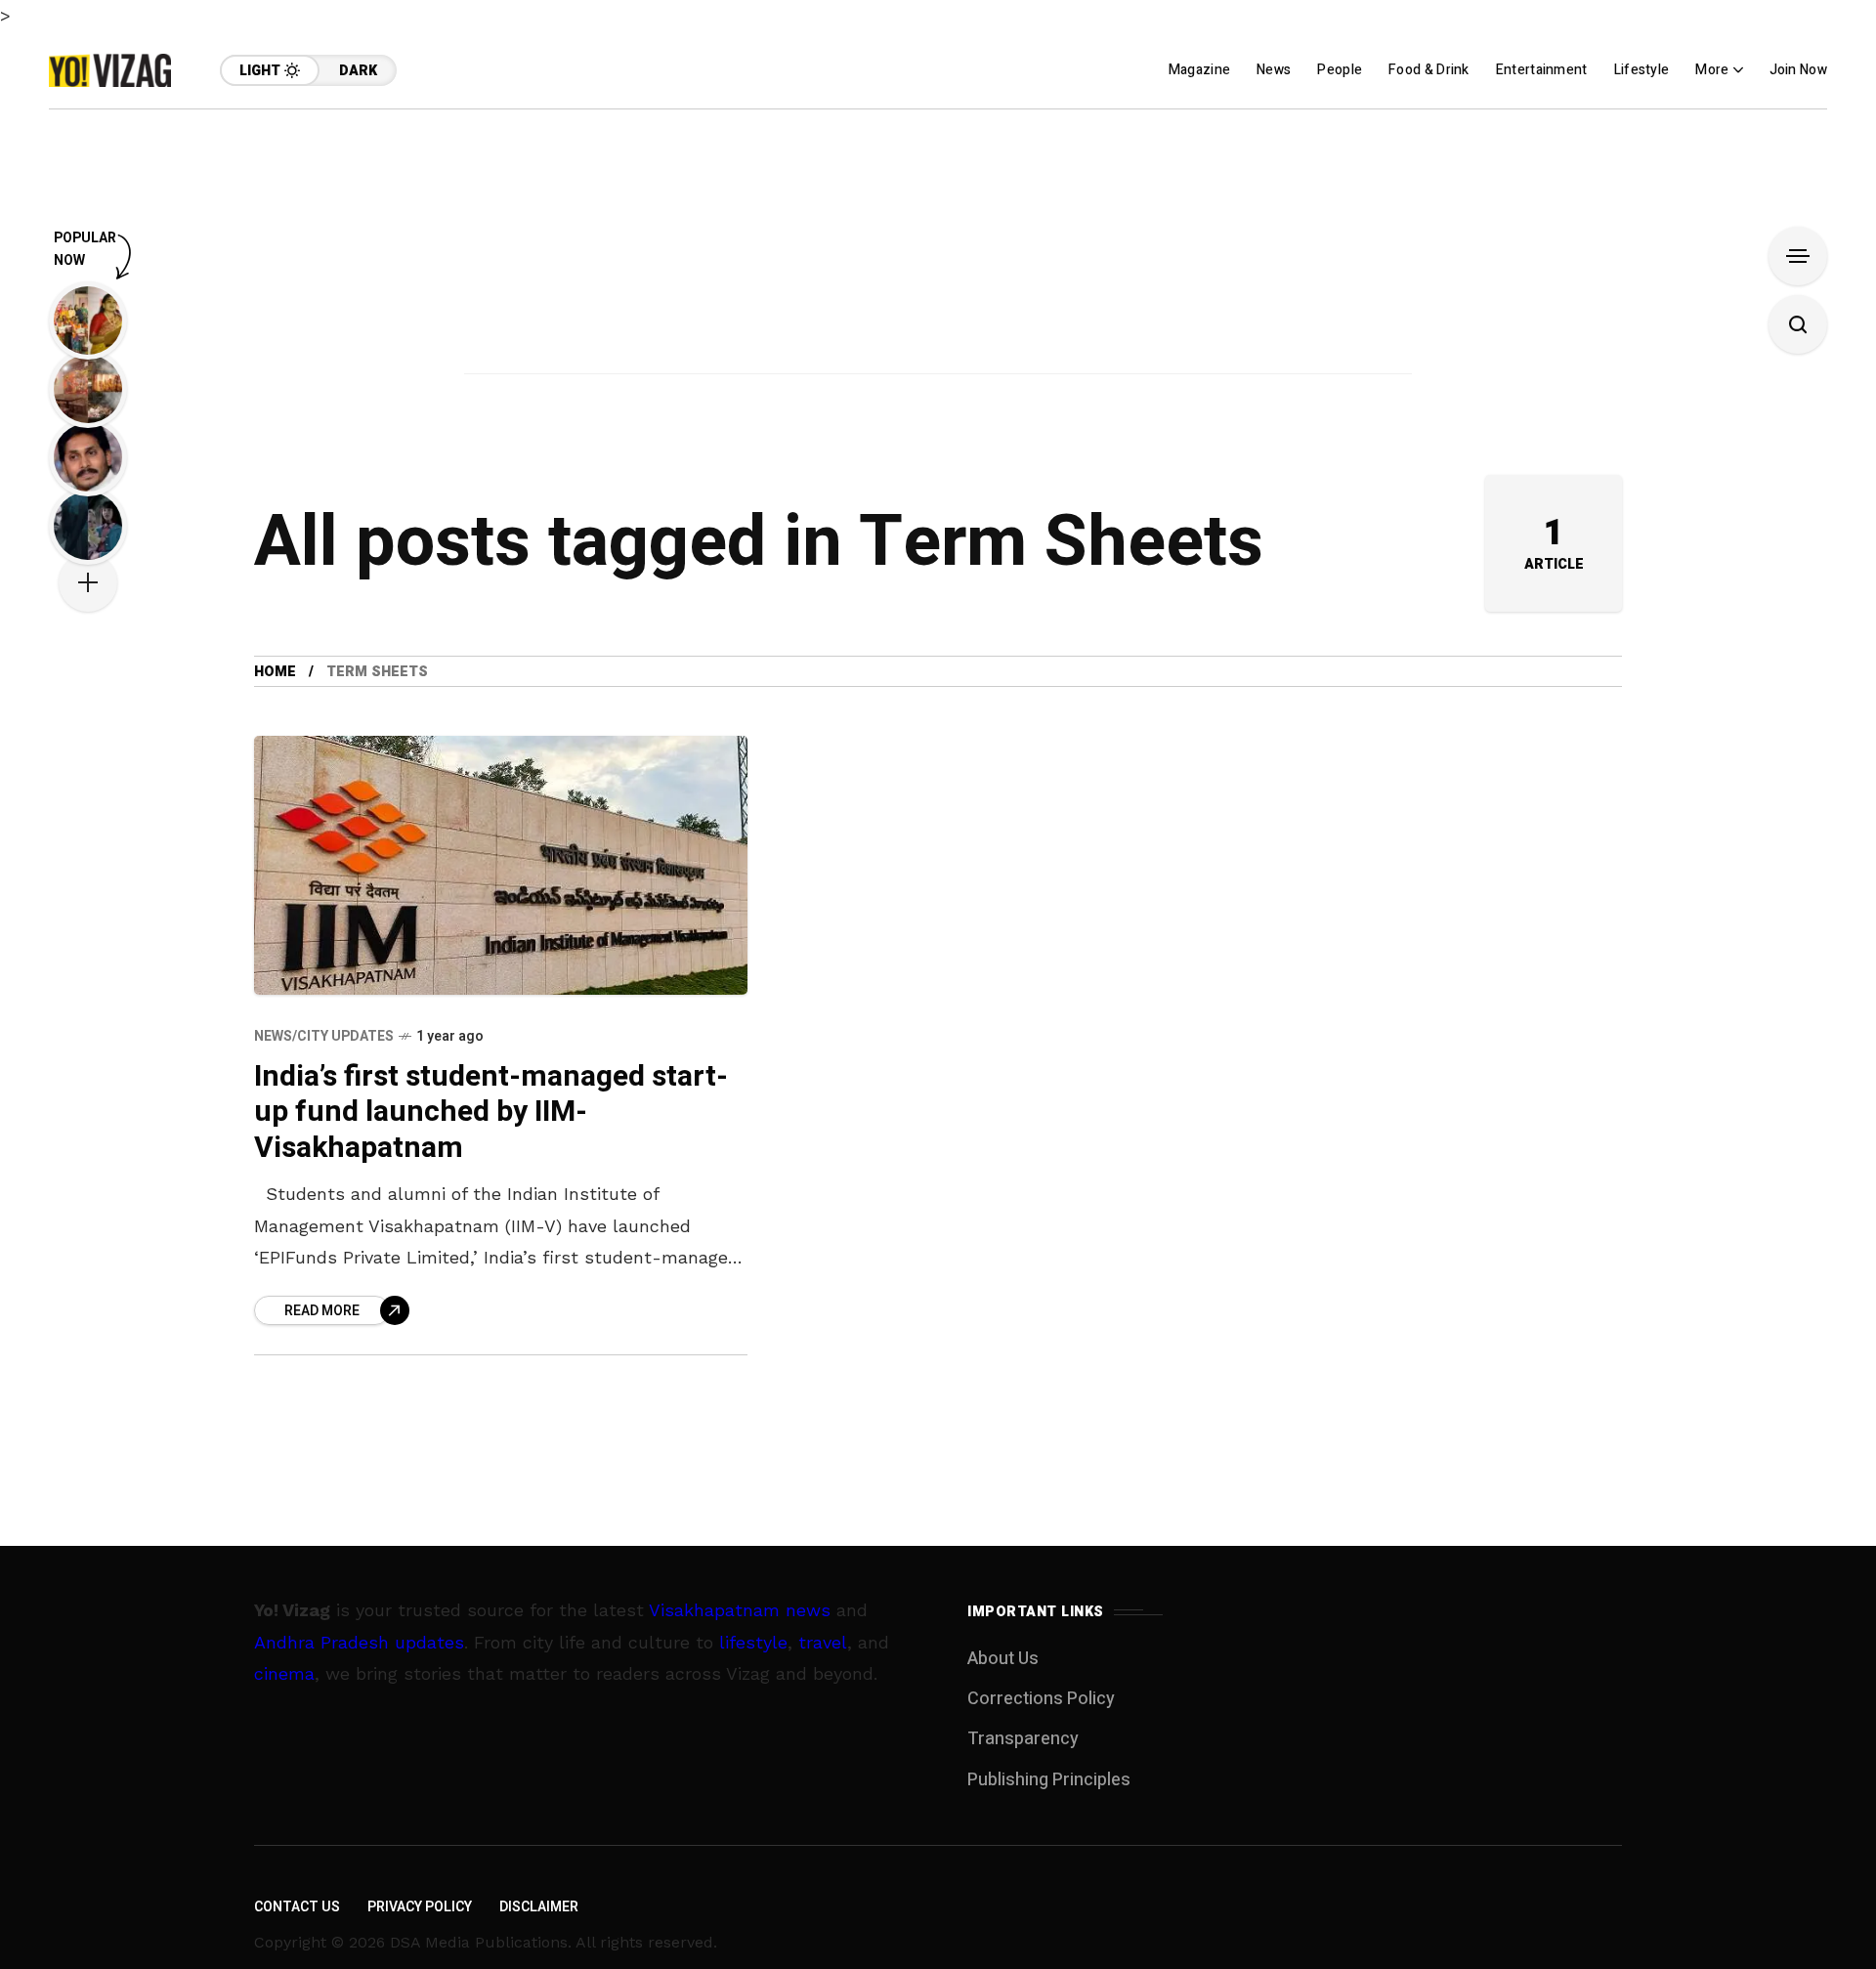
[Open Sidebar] (1798, 256)
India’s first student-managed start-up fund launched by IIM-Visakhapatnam (491, 1113)
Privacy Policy (420, 1907)
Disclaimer (539, 1907)
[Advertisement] (938, 246)
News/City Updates (324, 1036)
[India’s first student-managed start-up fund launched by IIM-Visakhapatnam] (501, 865)
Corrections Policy (1041, 1699)
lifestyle (753, 1642)
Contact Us (297, 1907)
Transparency (1023, 1739)
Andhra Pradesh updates (359, 1642)
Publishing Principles (1049, 1780)
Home (275, 672)
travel (823, 1642)
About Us (1003, 1659)
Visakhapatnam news (740, 1610)
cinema (284, 1673)
